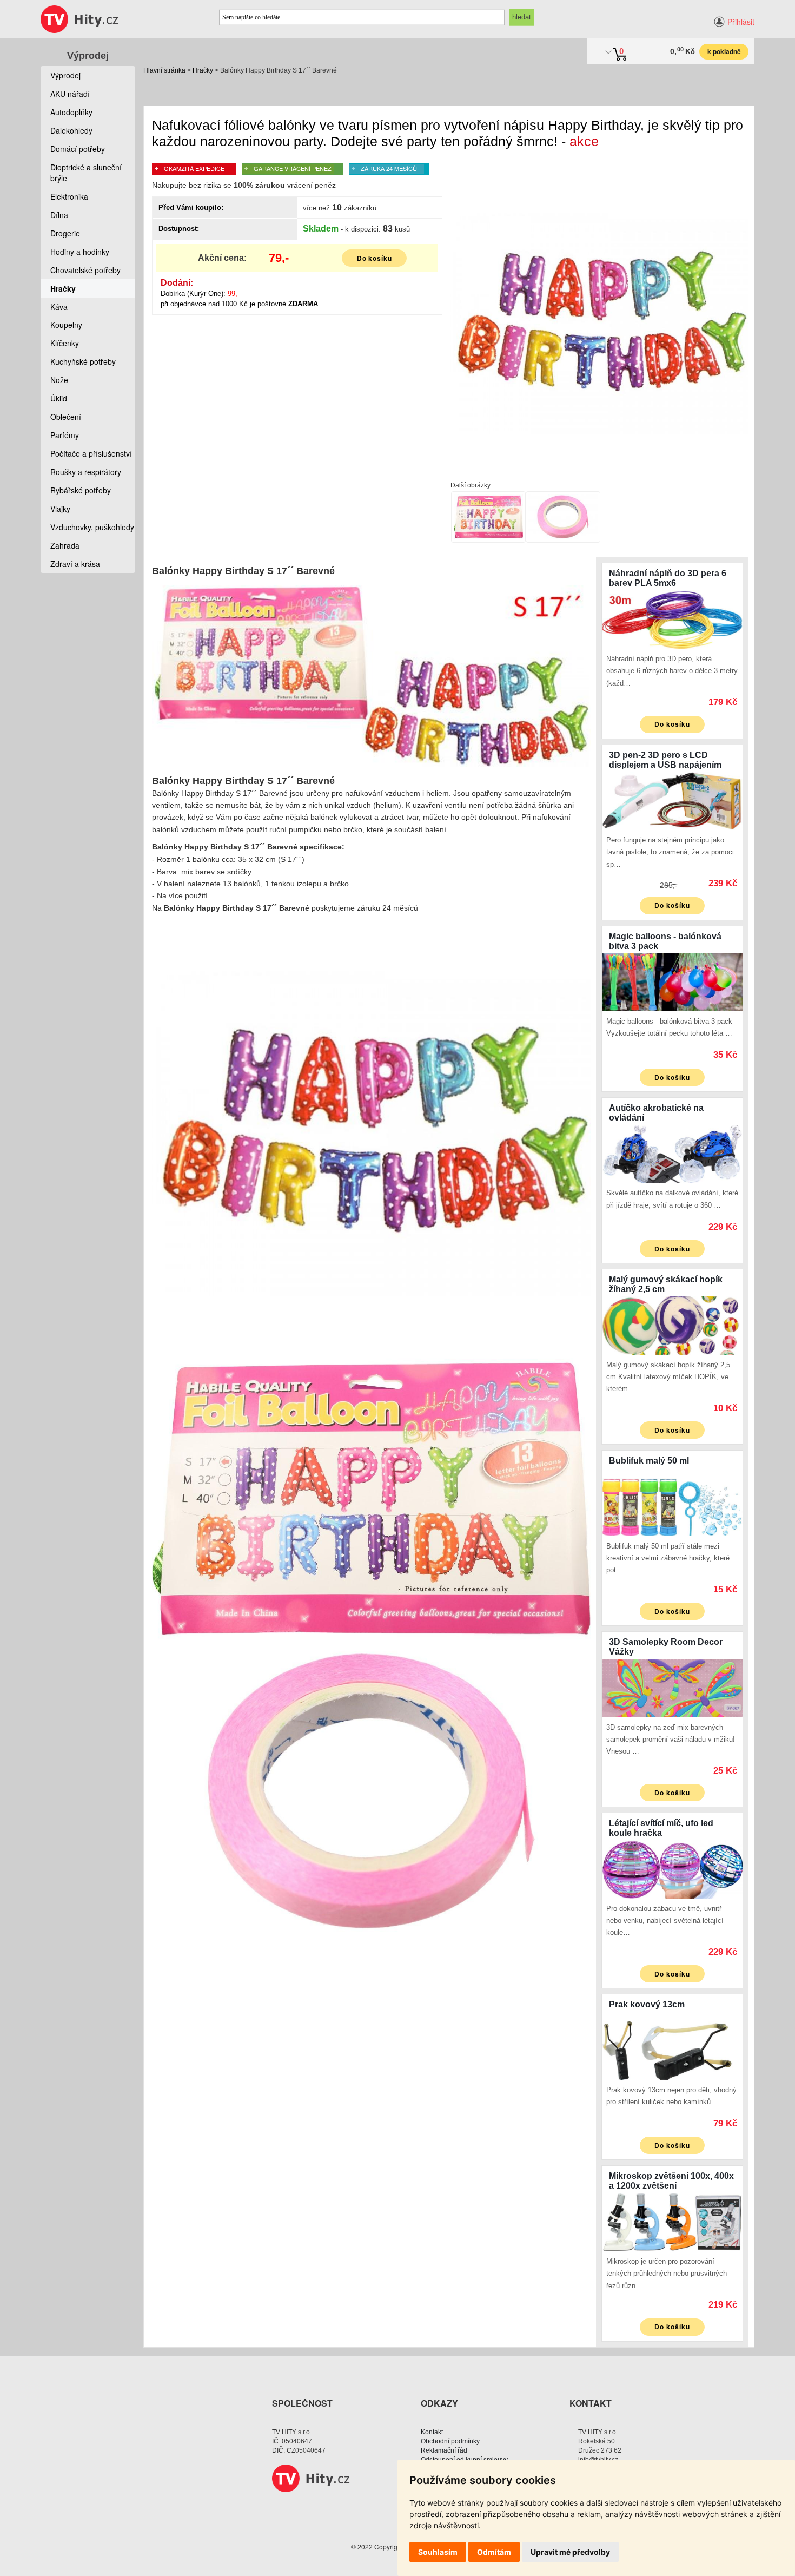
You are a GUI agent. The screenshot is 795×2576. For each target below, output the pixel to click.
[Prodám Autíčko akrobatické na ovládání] (672, 1152)
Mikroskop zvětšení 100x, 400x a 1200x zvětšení (671, 2181)
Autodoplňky (71, 112)
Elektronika (69, 196)
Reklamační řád (444, 2450)
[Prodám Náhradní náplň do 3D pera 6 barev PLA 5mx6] (672, 618)
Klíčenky (65, 343)
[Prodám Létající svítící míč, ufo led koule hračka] (672, 1868)
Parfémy (65, 435)
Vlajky (60, 509)
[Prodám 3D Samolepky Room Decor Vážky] (672, 1687)
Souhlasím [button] (438, 2552)
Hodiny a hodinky (80, 252)
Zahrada (65, 545)
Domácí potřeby (78, 149)
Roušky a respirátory (86, 472)
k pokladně (724, 51)
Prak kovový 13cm (647, 2004)
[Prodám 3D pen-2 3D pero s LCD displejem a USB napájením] (672, 800)
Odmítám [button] (494, 2552)
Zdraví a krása (75, 564)
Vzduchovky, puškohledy (92, 527)
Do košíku (375, 258)
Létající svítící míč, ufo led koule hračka (661, 1828)
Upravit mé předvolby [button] (570, 2552)
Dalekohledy (71, 130)
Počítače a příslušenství (91, 453)
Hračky (203, 70)
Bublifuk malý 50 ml (649, 1461)
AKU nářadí (70, 94)
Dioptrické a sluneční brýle (86, 173)
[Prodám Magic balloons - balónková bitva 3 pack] (672, 981)
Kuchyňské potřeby (83, 361)
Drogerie (65, 233)
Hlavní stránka (164, 70)
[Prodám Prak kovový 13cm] (672, 2050)
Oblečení (66, 417)
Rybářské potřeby (81, 490)
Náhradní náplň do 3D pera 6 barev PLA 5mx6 (668, 578)
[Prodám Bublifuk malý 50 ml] (672, 1506)
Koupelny (66, 325)
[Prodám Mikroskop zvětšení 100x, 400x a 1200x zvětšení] (672, 2221)
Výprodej (88, 56)
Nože (59, 380)
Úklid (59, 398)
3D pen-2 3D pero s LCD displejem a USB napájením (665, 760)
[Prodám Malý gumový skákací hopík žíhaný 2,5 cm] (672, 1325)
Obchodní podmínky (450, 2441)
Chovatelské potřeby (85, 270)
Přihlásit (741, 22)
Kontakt (432, 2432)
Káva (59, 307)
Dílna (59, 215)
